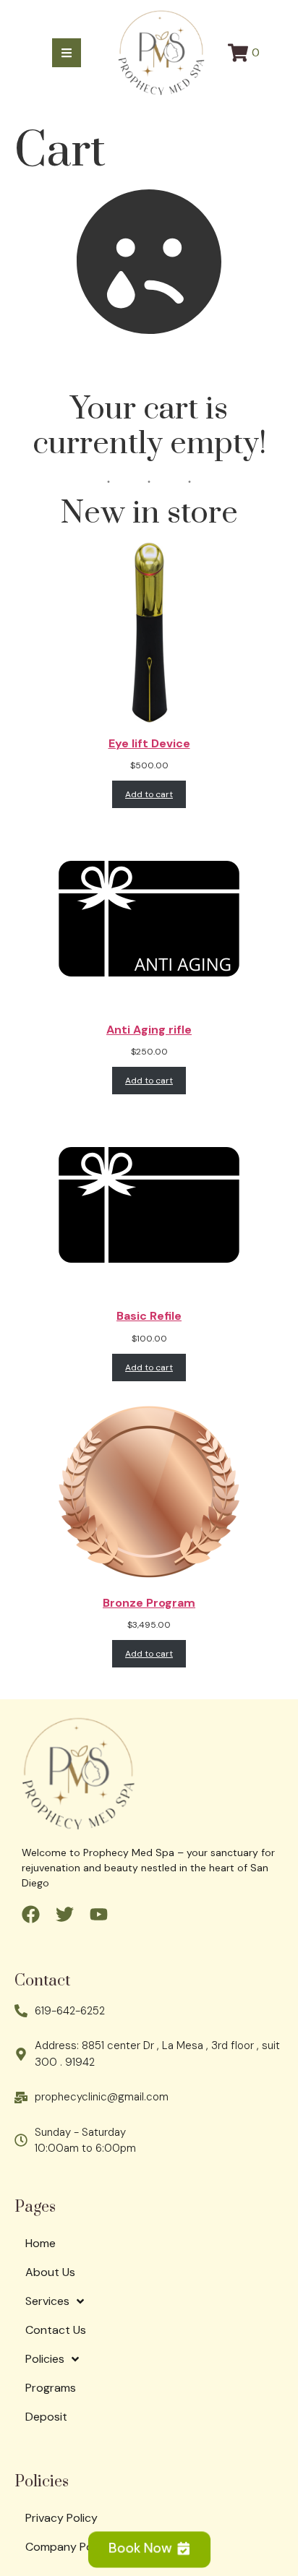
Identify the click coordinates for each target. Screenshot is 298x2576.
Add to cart (149, 794)
